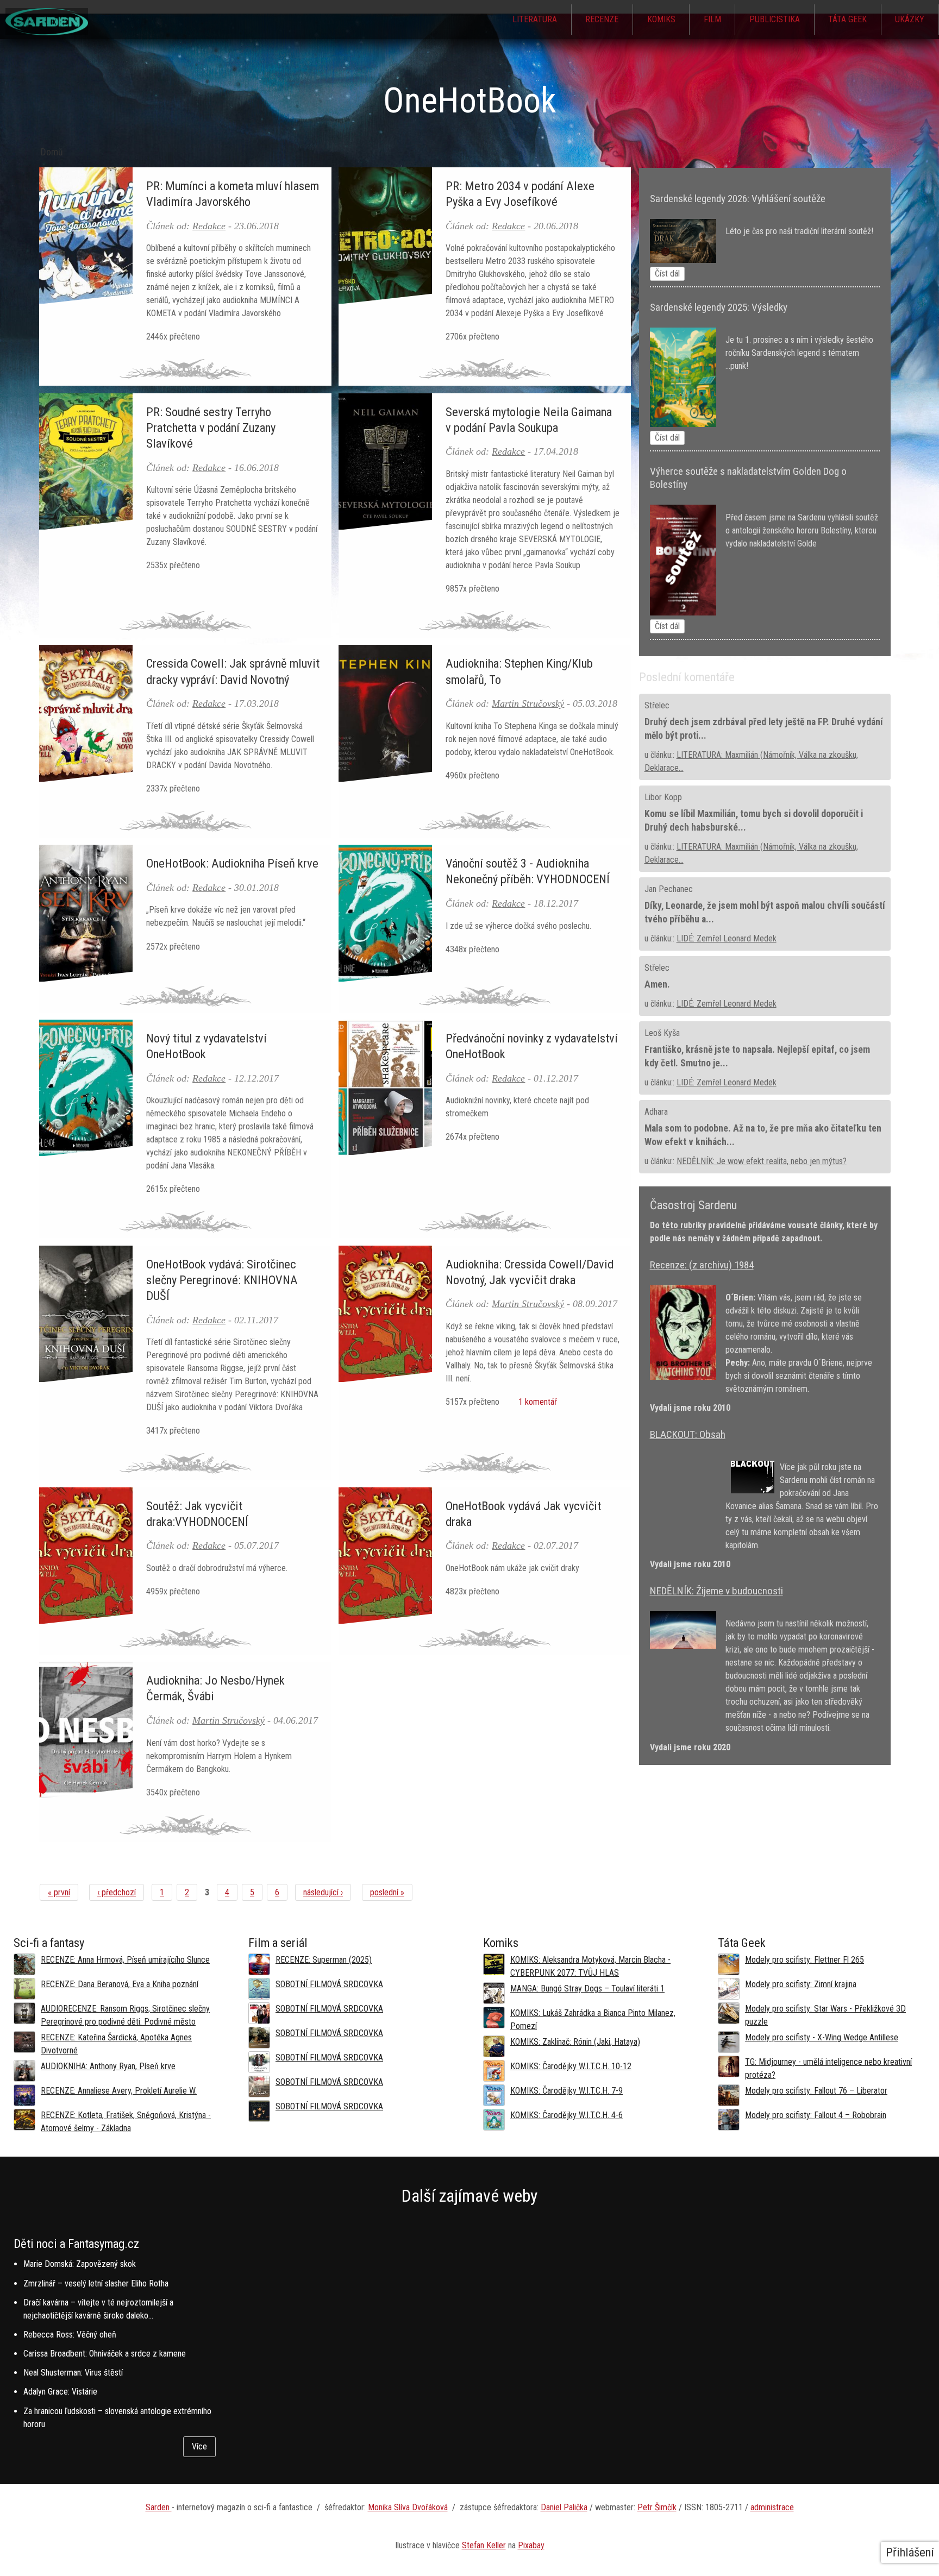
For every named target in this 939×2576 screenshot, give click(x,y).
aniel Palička (567, 2507)
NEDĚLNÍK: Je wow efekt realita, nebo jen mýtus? (762, 1161)
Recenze (602, 19)
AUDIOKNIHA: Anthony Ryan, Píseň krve (108, 2066)
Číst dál (667, 274)
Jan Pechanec (669, 889)
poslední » (387, 1892)
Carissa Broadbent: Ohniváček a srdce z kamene (105, 2354)
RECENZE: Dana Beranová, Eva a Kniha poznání (120, 1984)
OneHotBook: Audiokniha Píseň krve (232, 863)
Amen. (657, 984)
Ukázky (910, 19)
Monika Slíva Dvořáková (408, 2507)
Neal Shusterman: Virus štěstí (73, 2373)
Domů (52, 152)
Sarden (159, 2507)
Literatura (535, 19)
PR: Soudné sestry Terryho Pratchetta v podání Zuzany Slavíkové (211, 428)
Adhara (656, 1112)
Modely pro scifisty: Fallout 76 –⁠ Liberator (816, 2091)
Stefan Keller (484, 2545)
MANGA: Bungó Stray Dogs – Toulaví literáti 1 (587, 1988)
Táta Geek (847, 19)
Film (712, 19)
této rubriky (684, 1225)
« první (59, 1892)
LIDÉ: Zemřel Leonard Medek (727, 938)
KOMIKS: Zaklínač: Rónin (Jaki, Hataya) (575, 2042)
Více (199, 2446)
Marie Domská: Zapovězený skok (80, 2264)
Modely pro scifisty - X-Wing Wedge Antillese (822, 2037)
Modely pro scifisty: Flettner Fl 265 (805, 1960)
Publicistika (775, 19)
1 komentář (537, 1402)
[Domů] (47, 32)
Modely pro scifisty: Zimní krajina (801, 1984)
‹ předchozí (117, 1892)
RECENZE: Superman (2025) (324, 1960)
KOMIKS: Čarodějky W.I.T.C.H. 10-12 (571, 2066)
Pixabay (531, 2545)
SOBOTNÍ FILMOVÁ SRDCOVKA (329, 1984)
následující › (323, 1892)
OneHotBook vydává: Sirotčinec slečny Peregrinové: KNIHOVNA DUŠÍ (222, 1280)
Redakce (209, 226)
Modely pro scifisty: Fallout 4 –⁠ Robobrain (816, 2115)
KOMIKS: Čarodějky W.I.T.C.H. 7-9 (566, 2091)
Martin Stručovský (528, 703)
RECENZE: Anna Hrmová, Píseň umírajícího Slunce (125, 1960)
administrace (772, 2507)
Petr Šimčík (657, 2507)
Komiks (661, 19)
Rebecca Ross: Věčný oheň (70, 2335)
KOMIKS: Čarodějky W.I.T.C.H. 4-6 (566, 2115)
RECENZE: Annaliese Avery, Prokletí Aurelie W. (119, 2091)
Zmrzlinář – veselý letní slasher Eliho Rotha (96, 2283)
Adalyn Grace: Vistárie (60, 2392)
